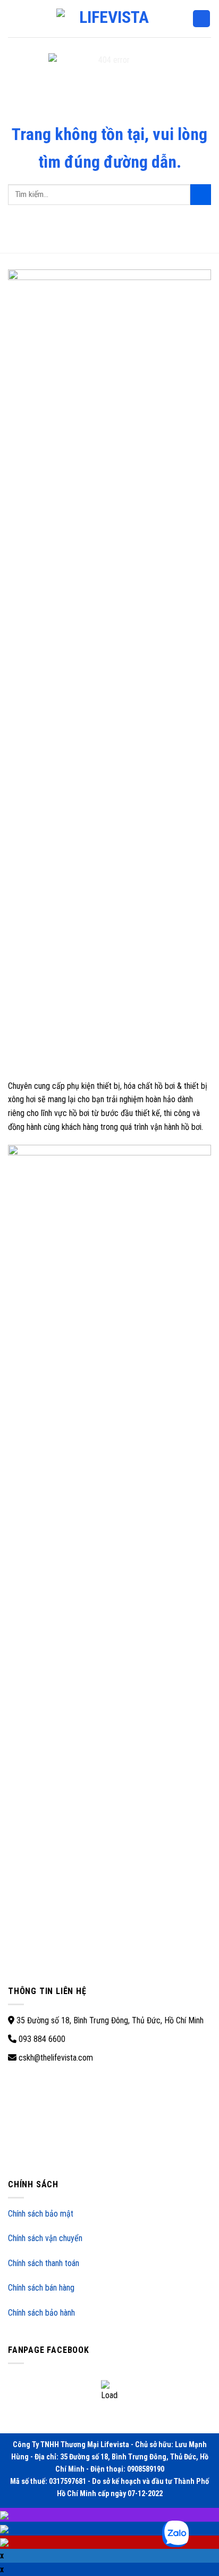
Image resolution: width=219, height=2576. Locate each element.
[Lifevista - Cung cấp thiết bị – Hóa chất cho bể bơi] (109, 18)
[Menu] (14, 18)
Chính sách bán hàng (41, 2288)
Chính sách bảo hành (41, 2313)
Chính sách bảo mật (41, 2214)
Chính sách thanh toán (44, 2263)
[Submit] (201, 195)
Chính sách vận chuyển (45, 2238)
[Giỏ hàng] (201, 19)
